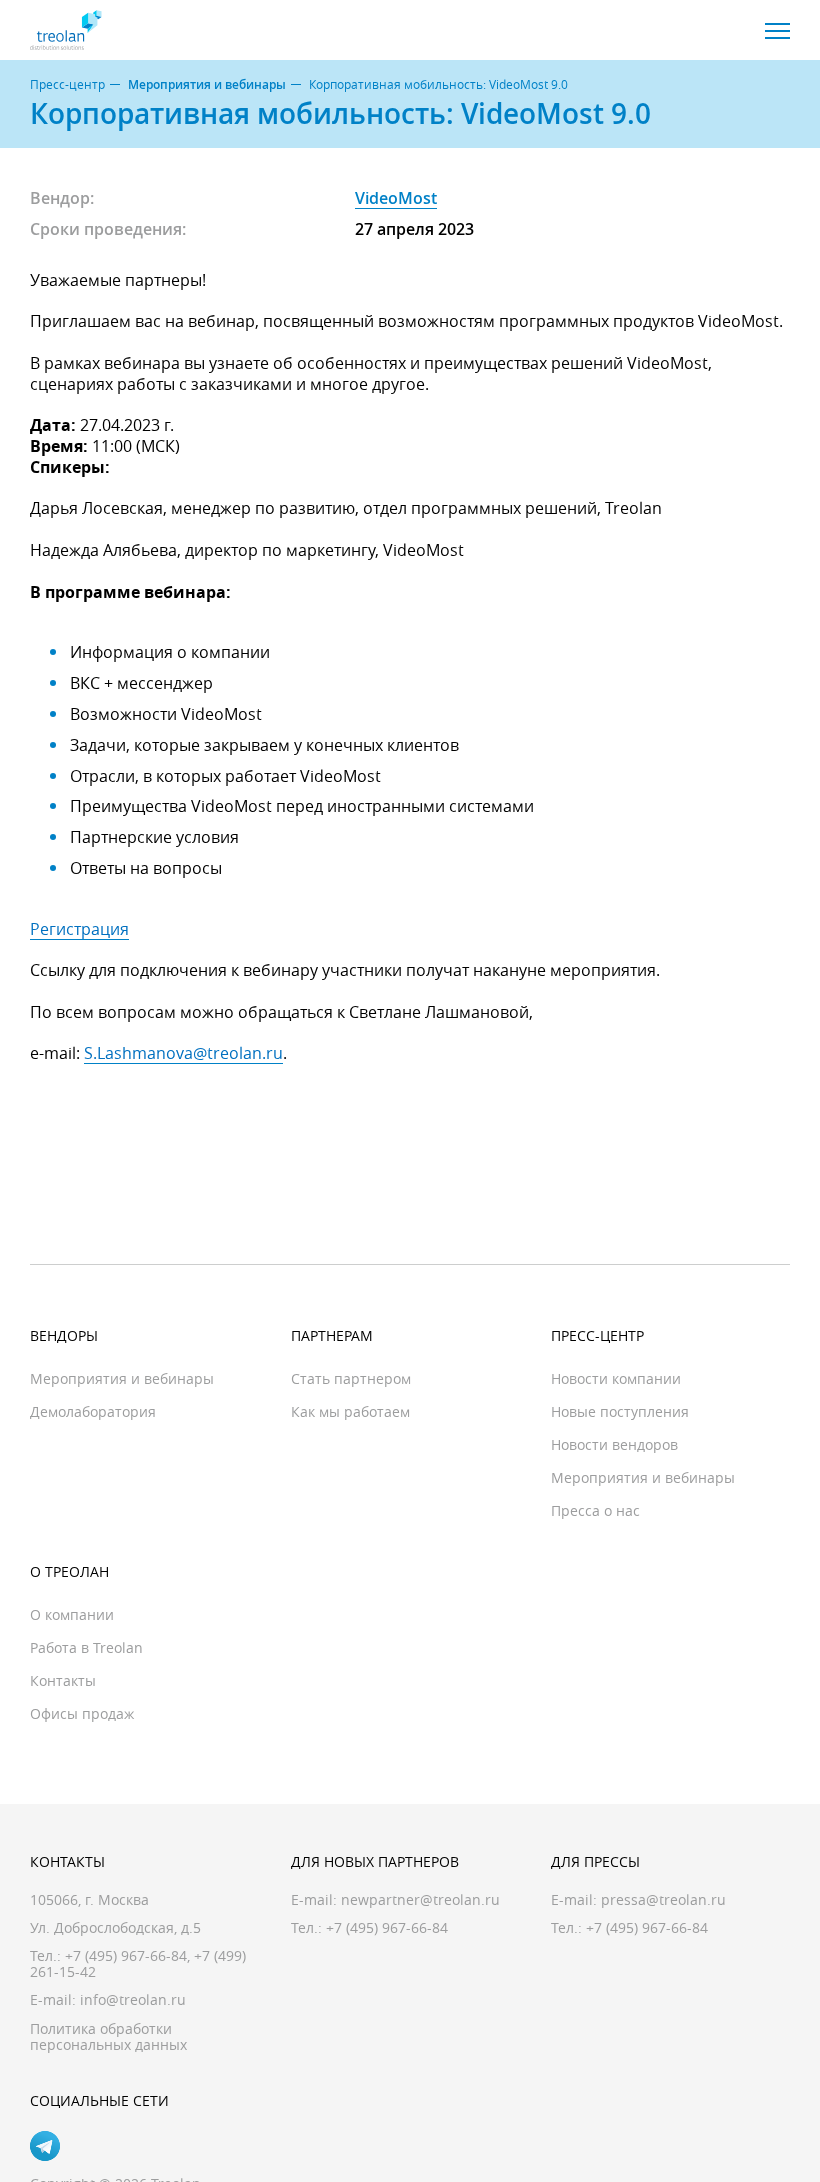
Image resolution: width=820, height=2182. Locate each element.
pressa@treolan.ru (663, 1899)
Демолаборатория (93, 1411)
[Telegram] (45, 2146)
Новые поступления (620, 1411)
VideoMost (396, 198)
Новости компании (616, 1378)
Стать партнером (351, 1378)
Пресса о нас (595, 1510)
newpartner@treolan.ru (420, 1899)
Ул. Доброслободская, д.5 (115, 1927)
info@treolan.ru (133, 1999)
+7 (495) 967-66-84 (126, 1955)
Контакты (63, 1680)
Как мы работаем (350, 1411)
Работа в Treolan (86, 1647)
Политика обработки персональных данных (108, 2036)
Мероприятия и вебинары (207, 85)
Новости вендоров (614, 1444)
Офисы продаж (82, 1713)
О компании (72, 1614)
